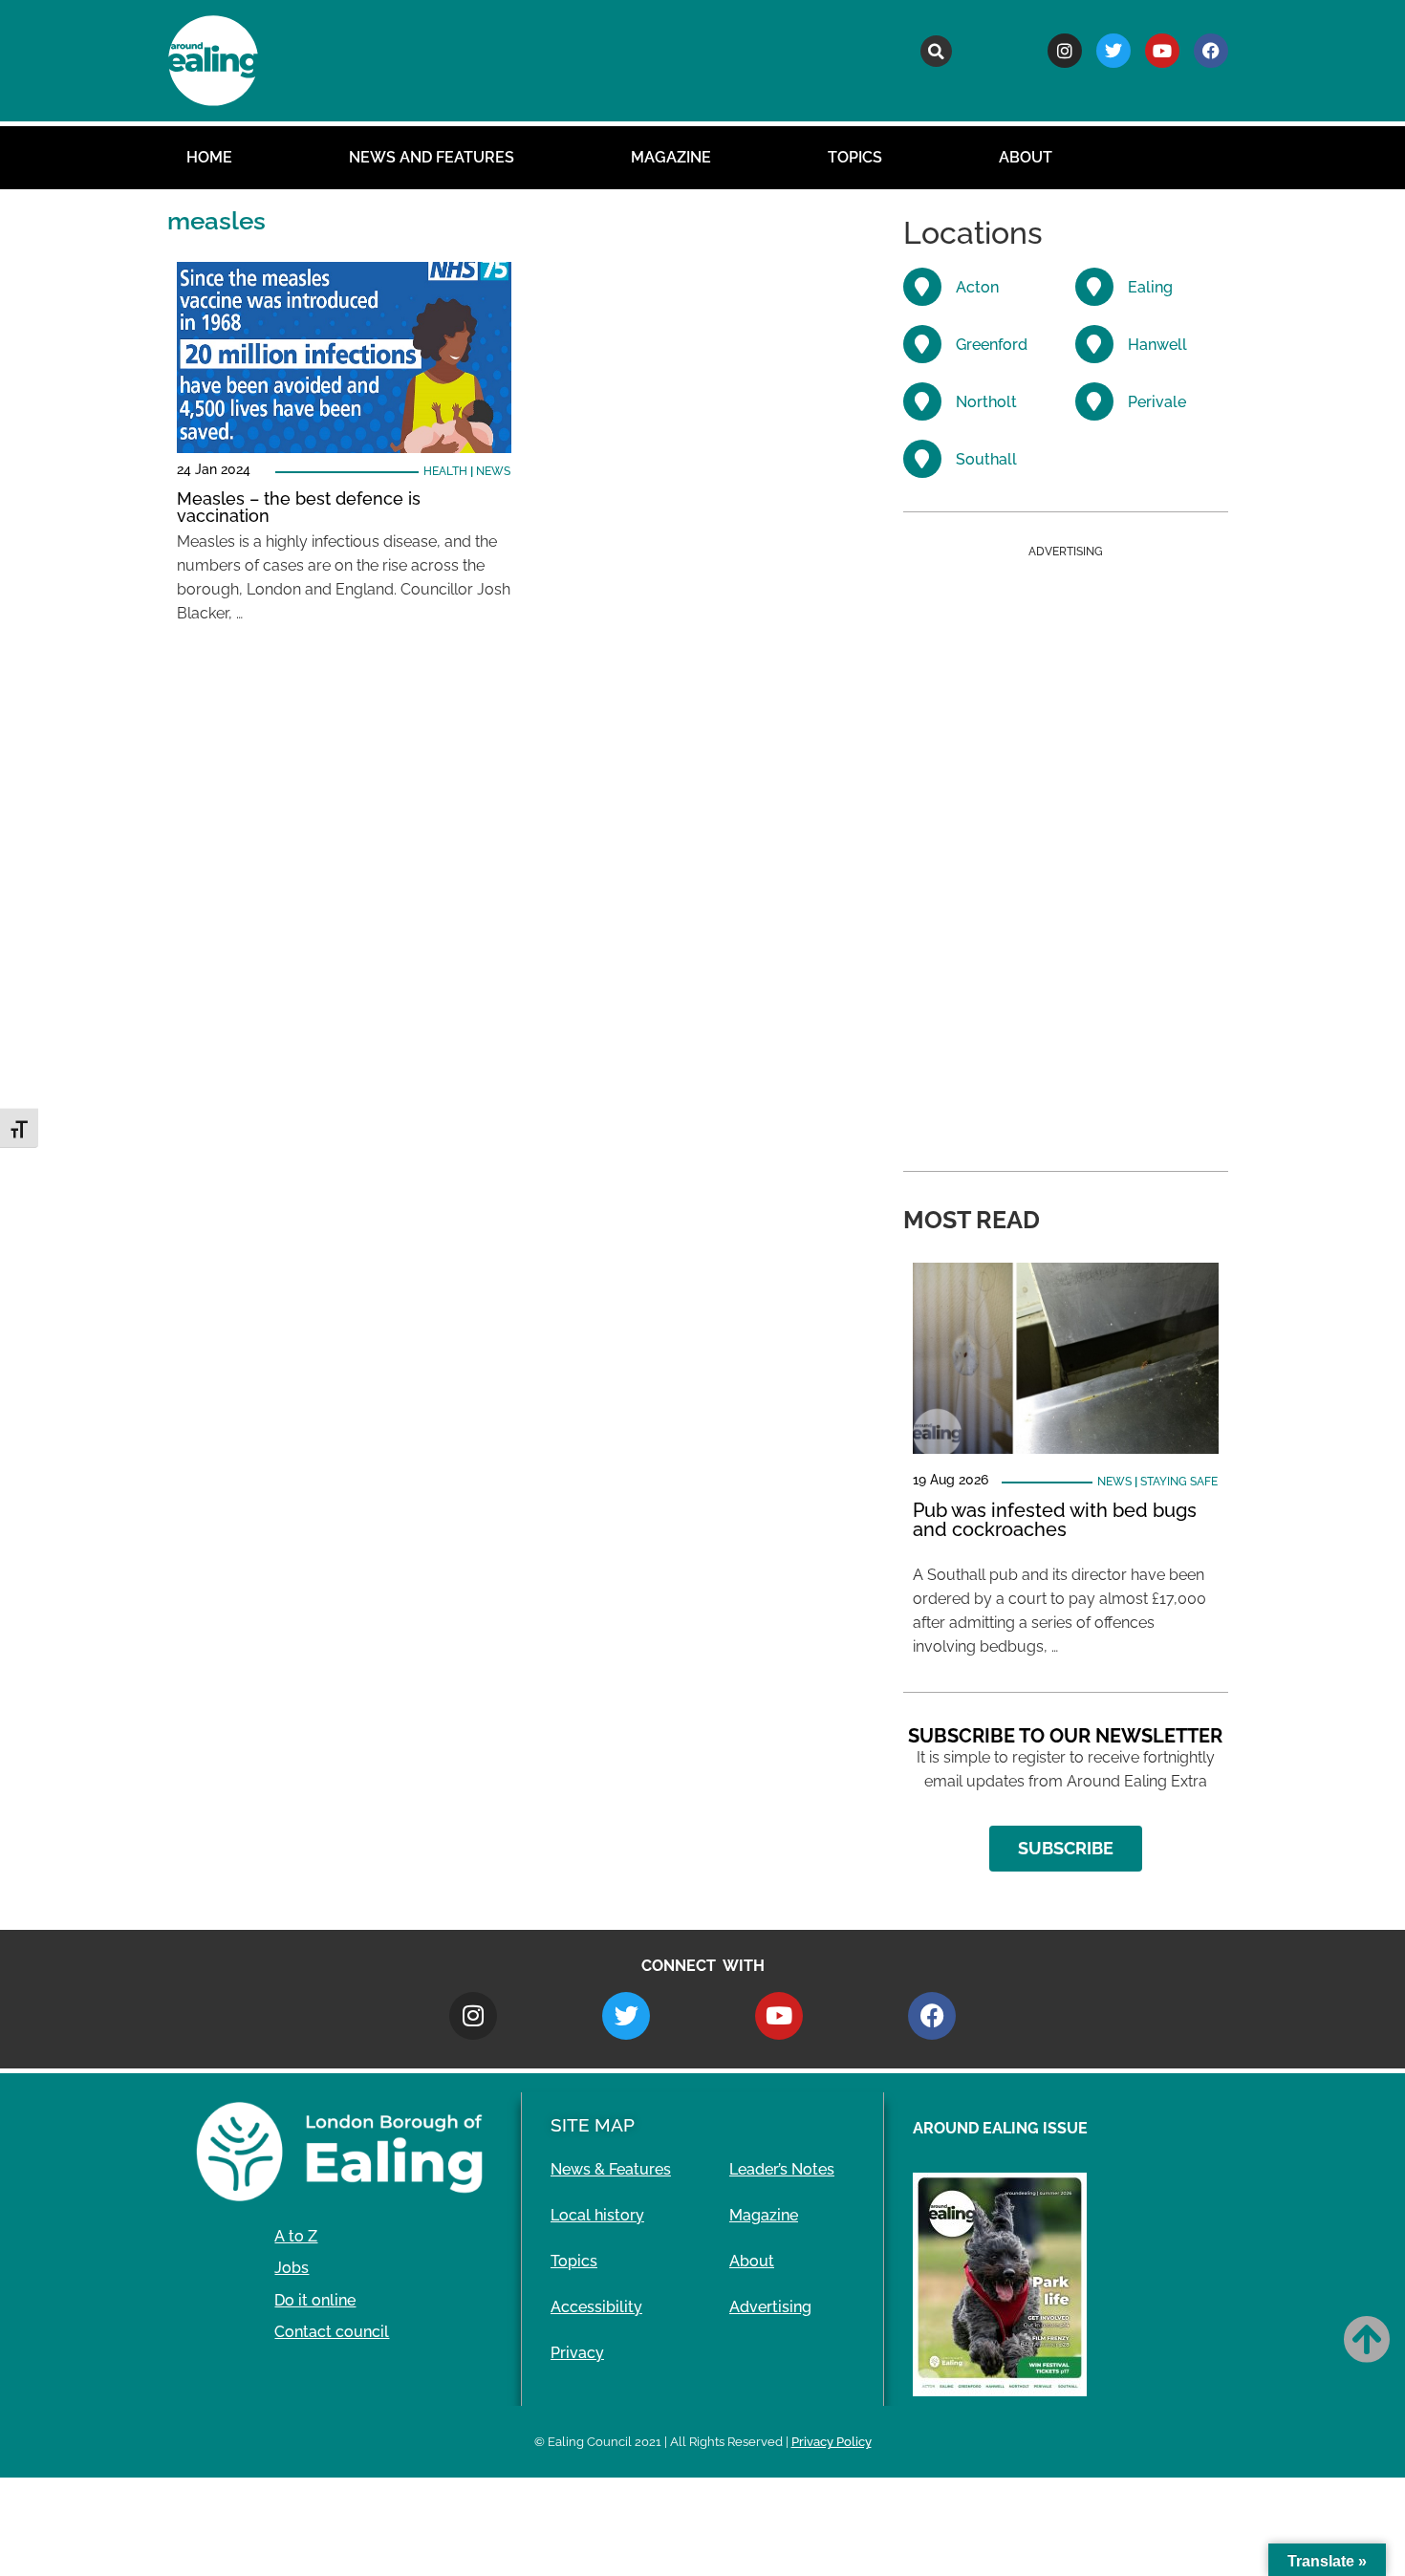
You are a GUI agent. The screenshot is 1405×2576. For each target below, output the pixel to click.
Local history (597, 2215)
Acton (977, 287)
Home (209, 157)
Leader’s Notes (782, 2169)
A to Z (296, 2236)
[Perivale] (1094, 401)
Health (445, 471)
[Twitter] (1113, 51)
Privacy (577, 2353)
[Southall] (922, 459)
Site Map (593, 2125)
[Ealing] (1094, 287)
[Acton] (922, 287)
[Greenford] (922, 344)
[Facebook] (1211, 51)
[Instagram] (1065, 51)
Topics (855, 157)
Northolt (986, 402)
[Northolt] (922, 401)
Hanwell (1157, 345)
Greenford (992, 345)
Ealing (1150, 287)
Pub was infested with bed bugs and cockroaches (1055, 1520)
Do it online (315, 2300)
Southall (986, 459)
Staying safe (1179, 1482)
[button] (936, 51)
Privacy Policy (832, 2442)
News (493, 471)
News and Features (432, 157)
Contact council (332, 2332)
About (1026, 157)
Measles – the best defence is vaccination (299, 507)
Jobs (292, 2268)
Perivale (1157, 402)
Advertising (770, 2307)
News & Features (611, 2169)
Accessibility (596, 2307)
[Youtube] (1162, 51)
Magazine (671, 157)
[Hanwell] (1094, 344)
